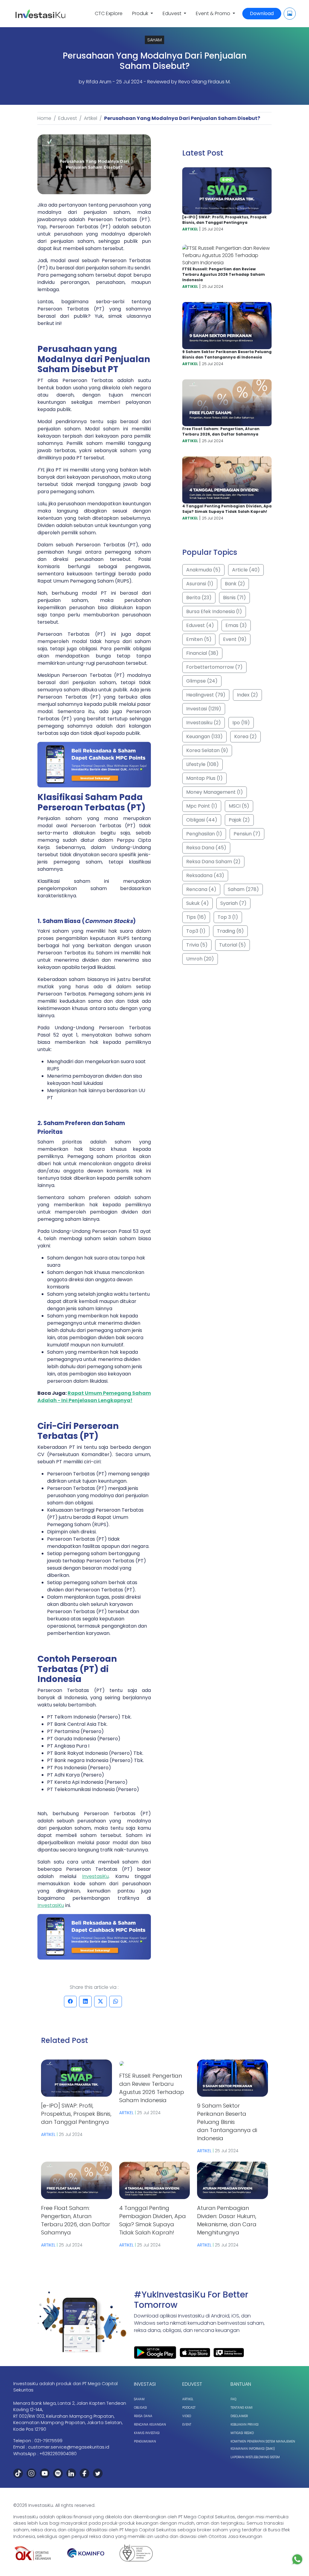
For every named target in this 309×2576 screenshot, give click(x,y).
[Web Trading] (290, 14)
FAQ (233, 2399)
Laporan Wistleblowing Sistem (255, 2457)
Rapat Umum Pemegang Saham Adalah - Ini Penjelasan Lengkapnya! (94, 1397)
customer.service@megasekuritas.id (69, 2447)
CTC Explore (109, 13)
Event (187, 2425)
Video (187, 2416)
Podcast (189, 2408)
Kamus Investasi (147, 2433)
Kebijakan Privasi (245, 2425)
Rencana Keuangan (150, 2425)
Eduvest (68, 118)
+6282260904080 (58, 2454)
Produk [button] (141, 13)
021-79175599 (48, 2441)
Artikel (91, 118)
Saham (139, 2399)
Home (44, 118)
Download (262, 13)
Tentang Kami (242, 2408)
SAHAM (154, 40)
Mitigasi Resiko (242, 2433)
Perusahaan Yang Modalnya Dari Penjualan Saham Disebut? (182, 118)
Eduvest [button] (173, 13)
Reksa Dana (143, 2416)
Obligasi (140, 2408)
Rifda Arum (99, 82)
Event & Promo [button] (214, 13)
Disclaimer (239, 2416)
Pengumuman (145, 2441)
